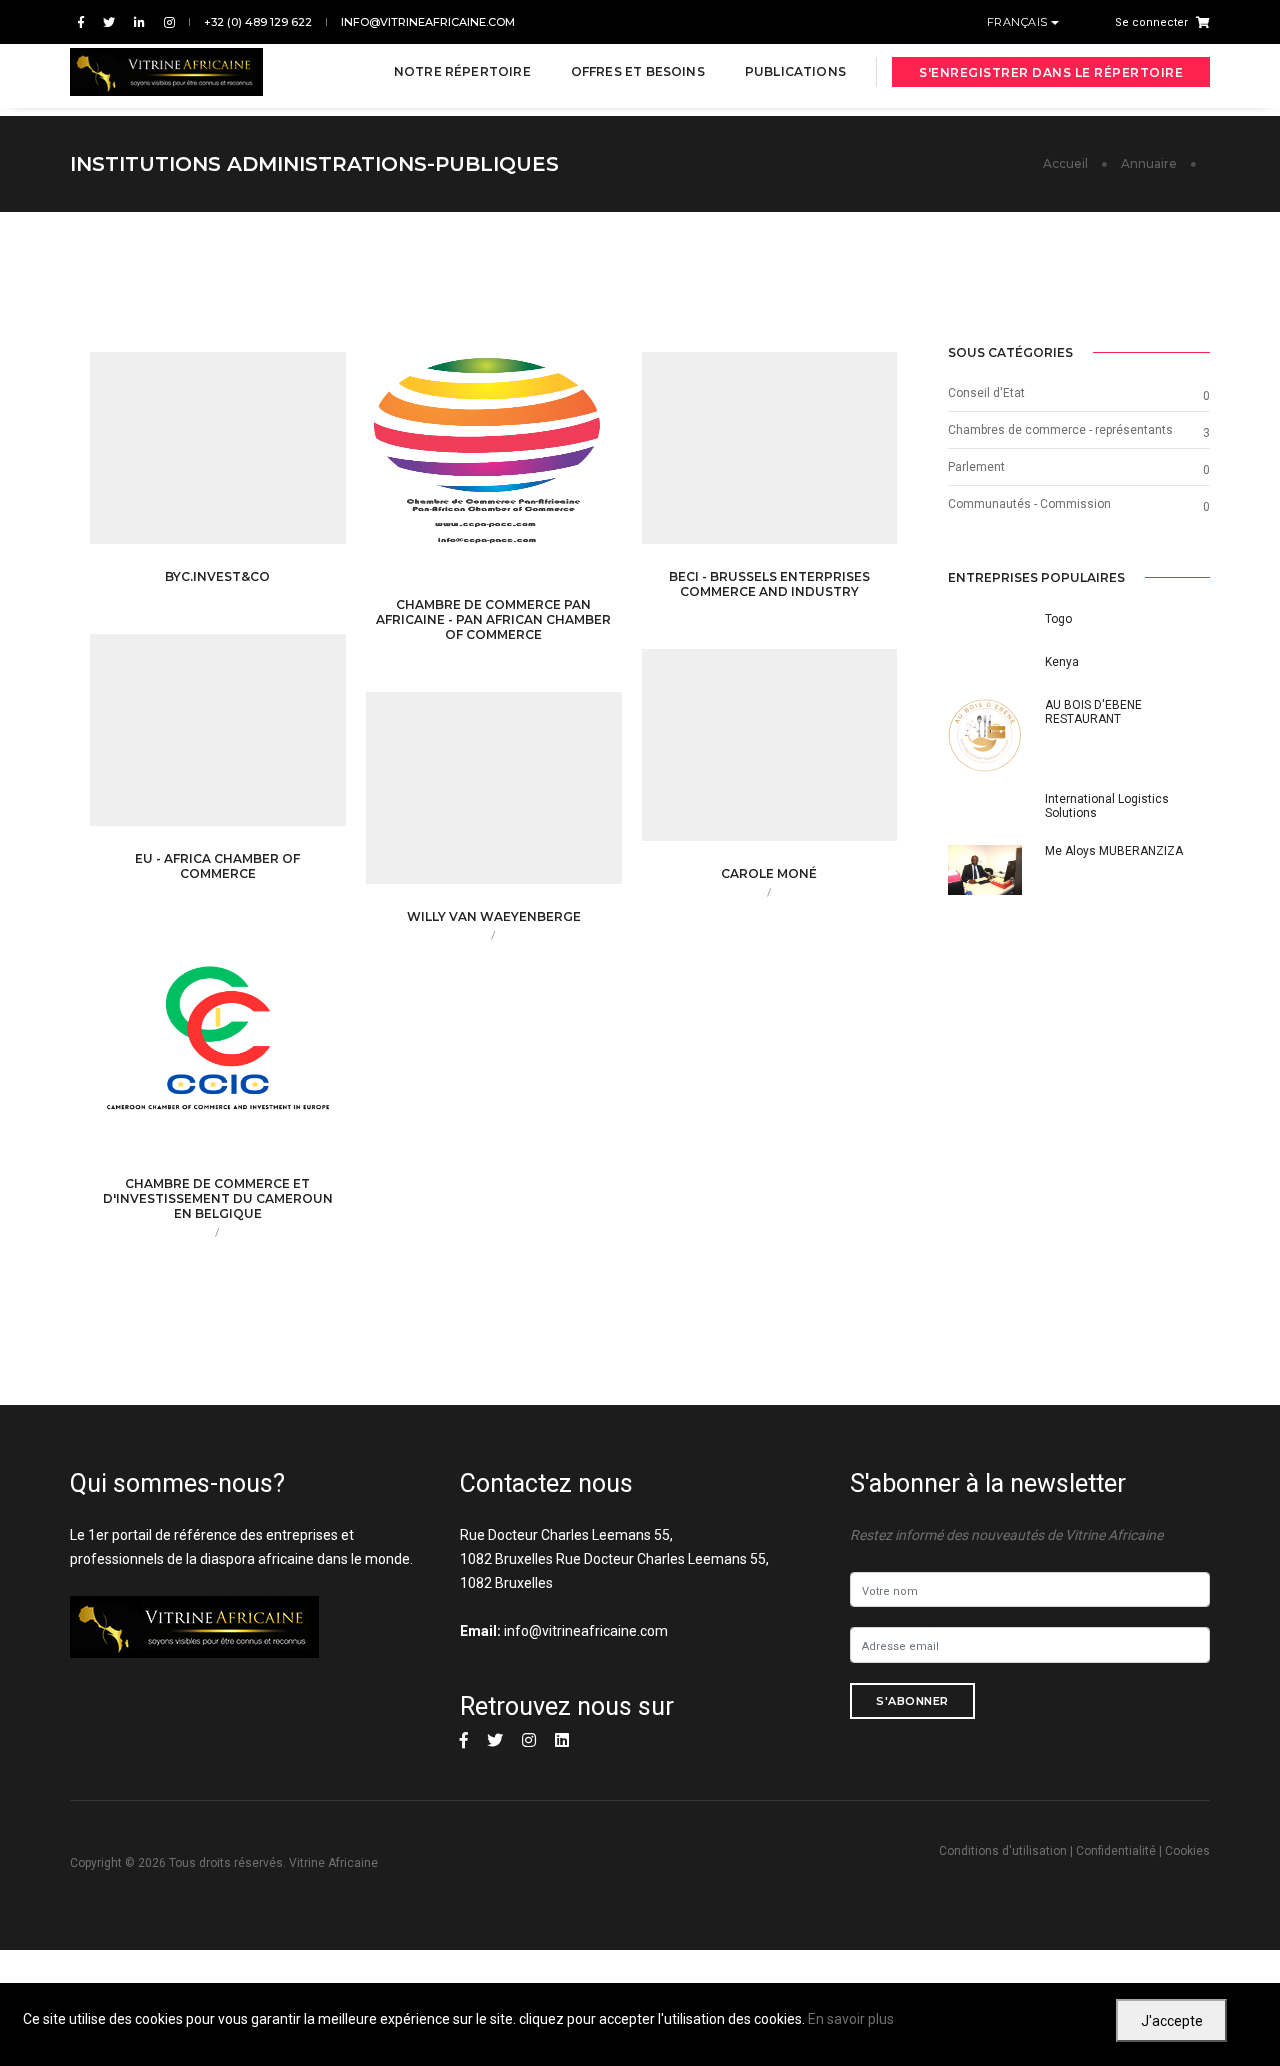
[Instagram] (165, 22)
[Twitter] (109, 22)
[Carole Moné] (801, 754)
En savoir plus (851, 2019)
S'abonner (912, 1701)
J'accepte (1172, 2021)
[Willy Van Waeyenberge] (525, 798)
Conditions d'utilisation (1003, 1851)
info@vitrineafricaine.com (428, 22)
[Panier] (1199, 22)
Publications (795, 71)
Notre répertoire (462, 71)
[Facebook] (81, 22)
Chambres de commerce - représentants (1060, 430)
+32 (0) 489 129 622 (258, 22)
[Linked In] (139, 22)
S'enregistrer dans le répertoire (1051, 72)
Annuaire (1149, 163)
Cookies (1187, 1851)
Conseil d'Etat (986, 393)
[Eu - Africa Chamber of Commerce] (249, 739)
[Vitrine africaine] (166, 72)
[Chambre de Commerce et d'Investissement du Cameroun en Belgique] (249, 1052)
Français (1019, 22)
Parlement (976, 467)
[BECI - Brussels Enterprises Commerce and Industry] (801, 458)
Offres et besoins (638, 71)
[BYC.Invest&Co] (249, 458)
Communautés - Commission (1029, 504)
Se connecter (1151, 22)
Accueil (1065, 163)
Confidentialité (1116, 1851)
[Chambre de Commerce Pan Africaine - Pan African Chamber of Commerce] (525, 473)
